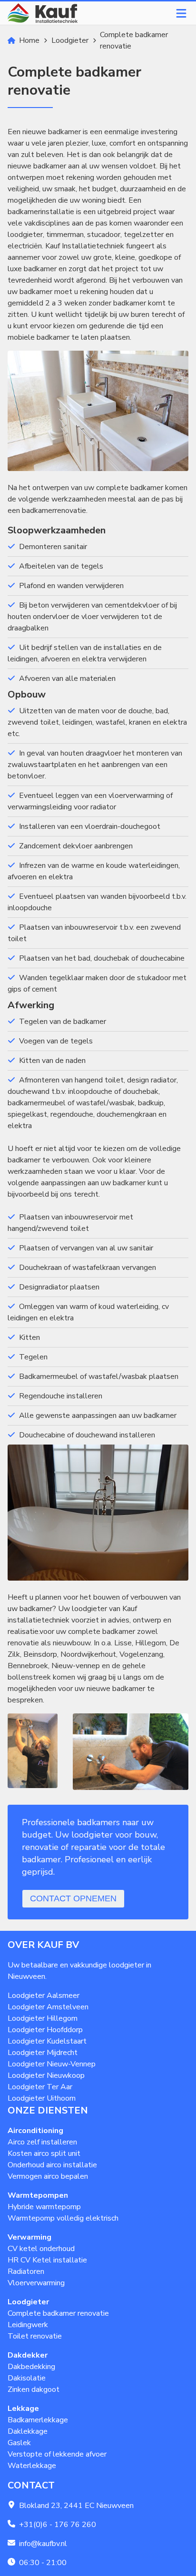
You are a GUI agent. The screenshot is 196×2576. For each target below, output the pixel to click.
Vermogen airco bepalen (48, 2176)
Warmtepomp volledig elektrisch (63, 2218)
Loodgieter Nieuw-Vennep (52, 2064)
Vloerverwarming (36, 2283)
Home (29, 40)
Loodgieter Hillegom (43, 2018)
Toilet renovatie (35, 2336)
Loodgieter (70, 40)
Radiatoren (26, 2271)
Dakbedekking (31, 2367)
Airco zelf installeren (42, 2142)
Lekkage (23, 2409)
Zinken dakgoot (34, 2389)
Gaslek (19, 2443)
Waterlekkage (32, 2466)
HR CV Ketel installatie (47, 2260)
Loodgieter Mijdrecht (43, 2053)
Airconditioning (35, 2131)
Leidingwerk (28, 2325)
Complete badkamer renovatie (58, 2313)
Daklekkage (28, 2431)
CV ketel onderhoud (41, 2249)
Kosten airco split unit (44, 2153)
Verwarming (29, 2237)
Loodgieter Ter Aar (40, 2087)
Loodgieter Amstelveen (48, 2007)
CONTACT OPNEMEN (73, 1898)
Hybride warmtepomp (44, 2207)
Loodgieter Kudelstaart (47, 2041)
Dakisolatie (27, 2378)
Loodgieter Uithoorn (42, 2098)
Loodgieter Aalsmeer (44, 1996)
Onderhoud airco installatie (52, 2165)
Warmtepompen (38, 2195)
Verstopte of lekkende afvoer (57, 2454)
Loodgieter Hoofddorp (45, 2030)
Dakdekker (28, 2355)
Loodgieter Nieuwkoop (46, 2075)
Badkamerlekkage (38, 2420)
